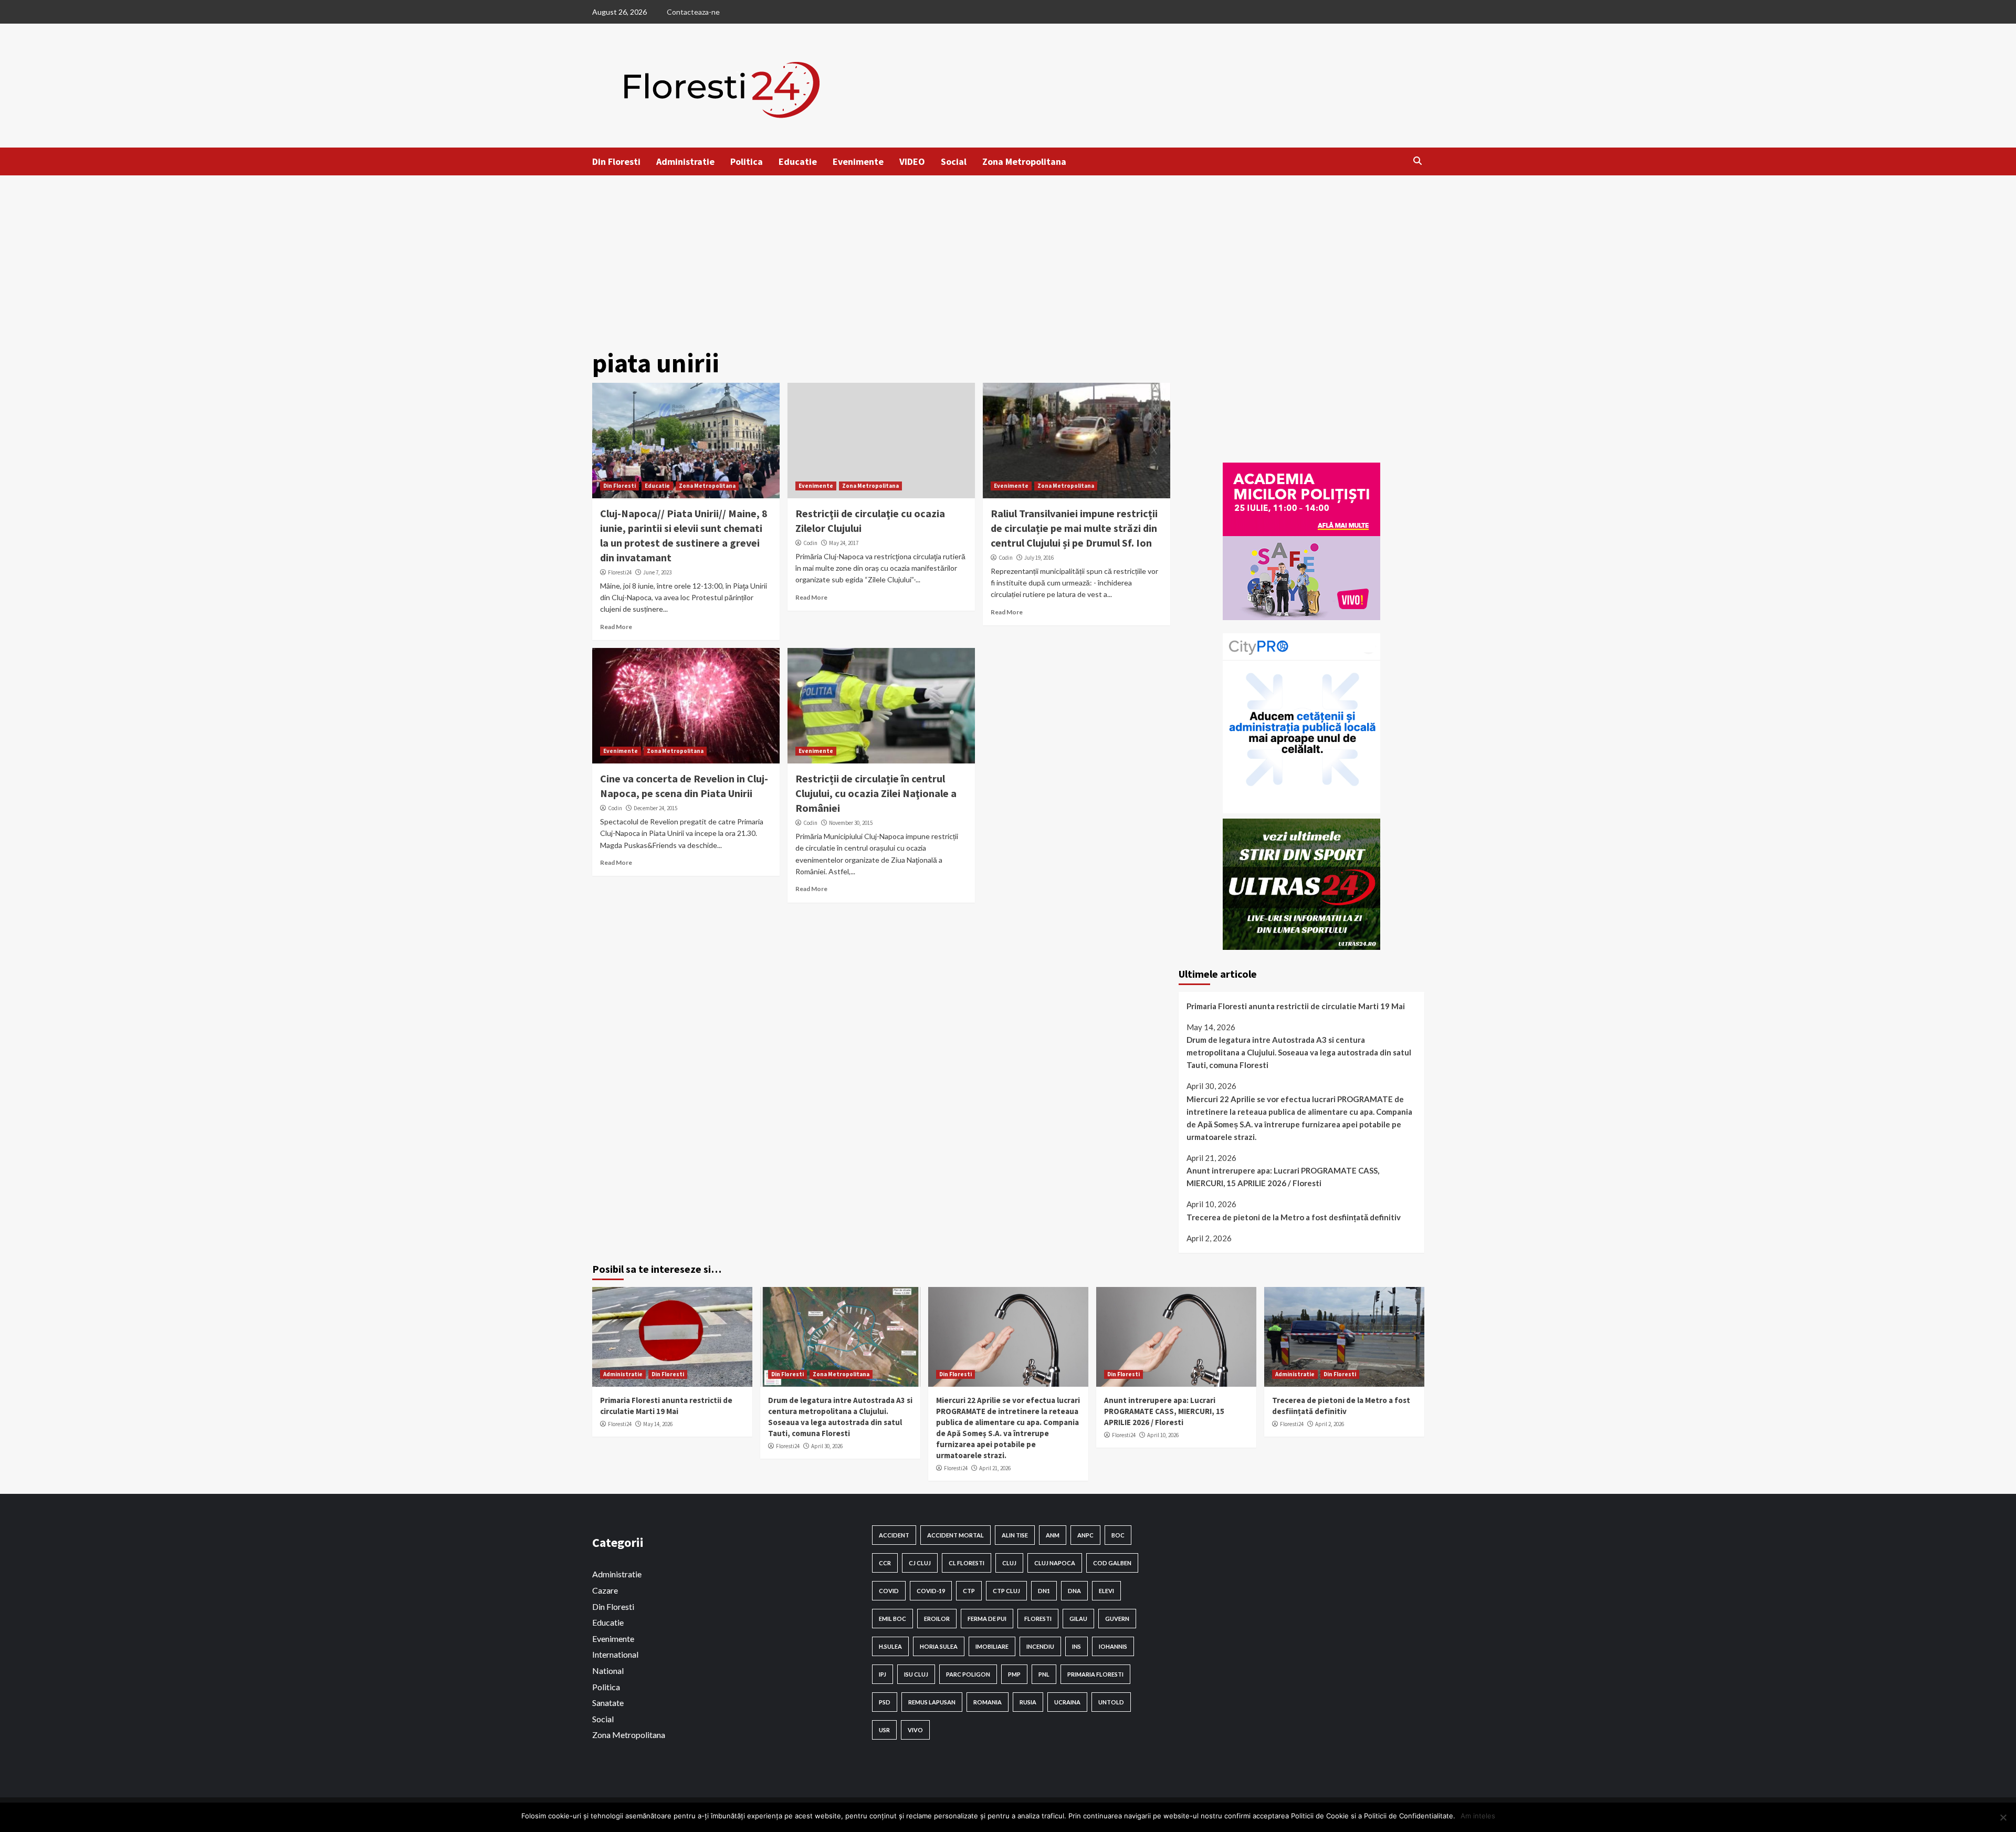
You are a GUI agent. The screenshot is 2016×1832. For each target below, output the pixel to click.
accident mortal (955, 1535)
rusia (1028, 1702)
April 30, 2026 (827, 1446)
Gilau (1078, 1619)
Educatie (798, 161)
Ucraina (1067, 1702)
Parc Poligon (968, 1674)
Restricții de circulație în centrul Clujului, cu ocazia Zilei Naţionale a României (876, 793)
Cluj (1009, 1563)
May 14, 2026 (658, 1424)
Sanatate (608, 1703)
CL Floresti (967, 1563)
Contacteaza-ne (693, 12)
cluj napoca (1055, 1563)
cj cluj (920, 1563)
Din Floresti (616, 161)
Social (954, 161)
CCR (885, 1563)
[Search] (1418, 161)
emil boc (892, 1619)
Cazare (605, 1590)
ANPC (1085, 1535)
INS (1077, 1646)
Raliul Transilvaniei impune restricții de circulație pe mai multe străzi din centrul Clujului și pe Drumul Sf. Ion (1074, 528)
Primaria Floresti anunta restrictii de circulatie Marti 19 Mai (1296, 1006)
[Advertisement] (1008, 254)
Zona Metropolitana (1024, 161)
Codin (810, 543)
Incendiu (1040, 1646)
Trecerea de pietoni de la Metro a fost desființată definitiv (1294, 1217)
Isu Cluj (916, 1674)
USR (884, 1730)
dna (1074, 1591)
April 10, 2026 (1163, 1435)
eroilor (937, 1619)
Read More (616, 627)
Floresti (1038, 1619)
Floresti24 (620, 572)
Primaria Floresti (1095, 1674)
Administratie (685, 161)
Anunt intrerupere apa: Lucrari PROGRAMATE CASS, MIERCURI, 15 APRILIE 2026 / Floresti (1283, 1177)
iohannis (1113, 1646)
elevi (1106, 1591)
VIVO (915, 1730)
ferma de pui (987, 1619)
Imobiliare (992, 1646)
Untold (1111, 1702)
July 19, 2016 (1039, 558)
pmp (1014, 1674)
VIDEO (912, 161)
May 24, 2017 (844, 543)
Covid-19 (931, 1591)
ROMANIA (988, 1702)
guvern (1117, 1619)
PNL (1044, 1674)
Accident (894, 1535)
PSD (885, 1702)
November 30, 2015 (851, 823)
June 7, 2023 (657, 572)
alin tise (1015, 1535)
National (608, 1671)
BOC (1118, 1535)
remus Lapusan (932, 1702)
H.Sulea (890, 1646)
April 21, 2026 (995, 1468)
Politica (747, 161)
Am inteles (1478, 1816)
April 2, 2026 (1330, 1424)
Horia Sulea (939, 1646)
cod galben (1112, 1563)
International (615, 1654)
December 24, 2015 (655, 808)
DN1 (1044, 1591)
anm (1053, 1535)
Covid (889, 1591)
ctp (969, 1591)
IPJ (883, 1674)
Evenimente (858, 161)
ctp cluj (1006, 1591)
